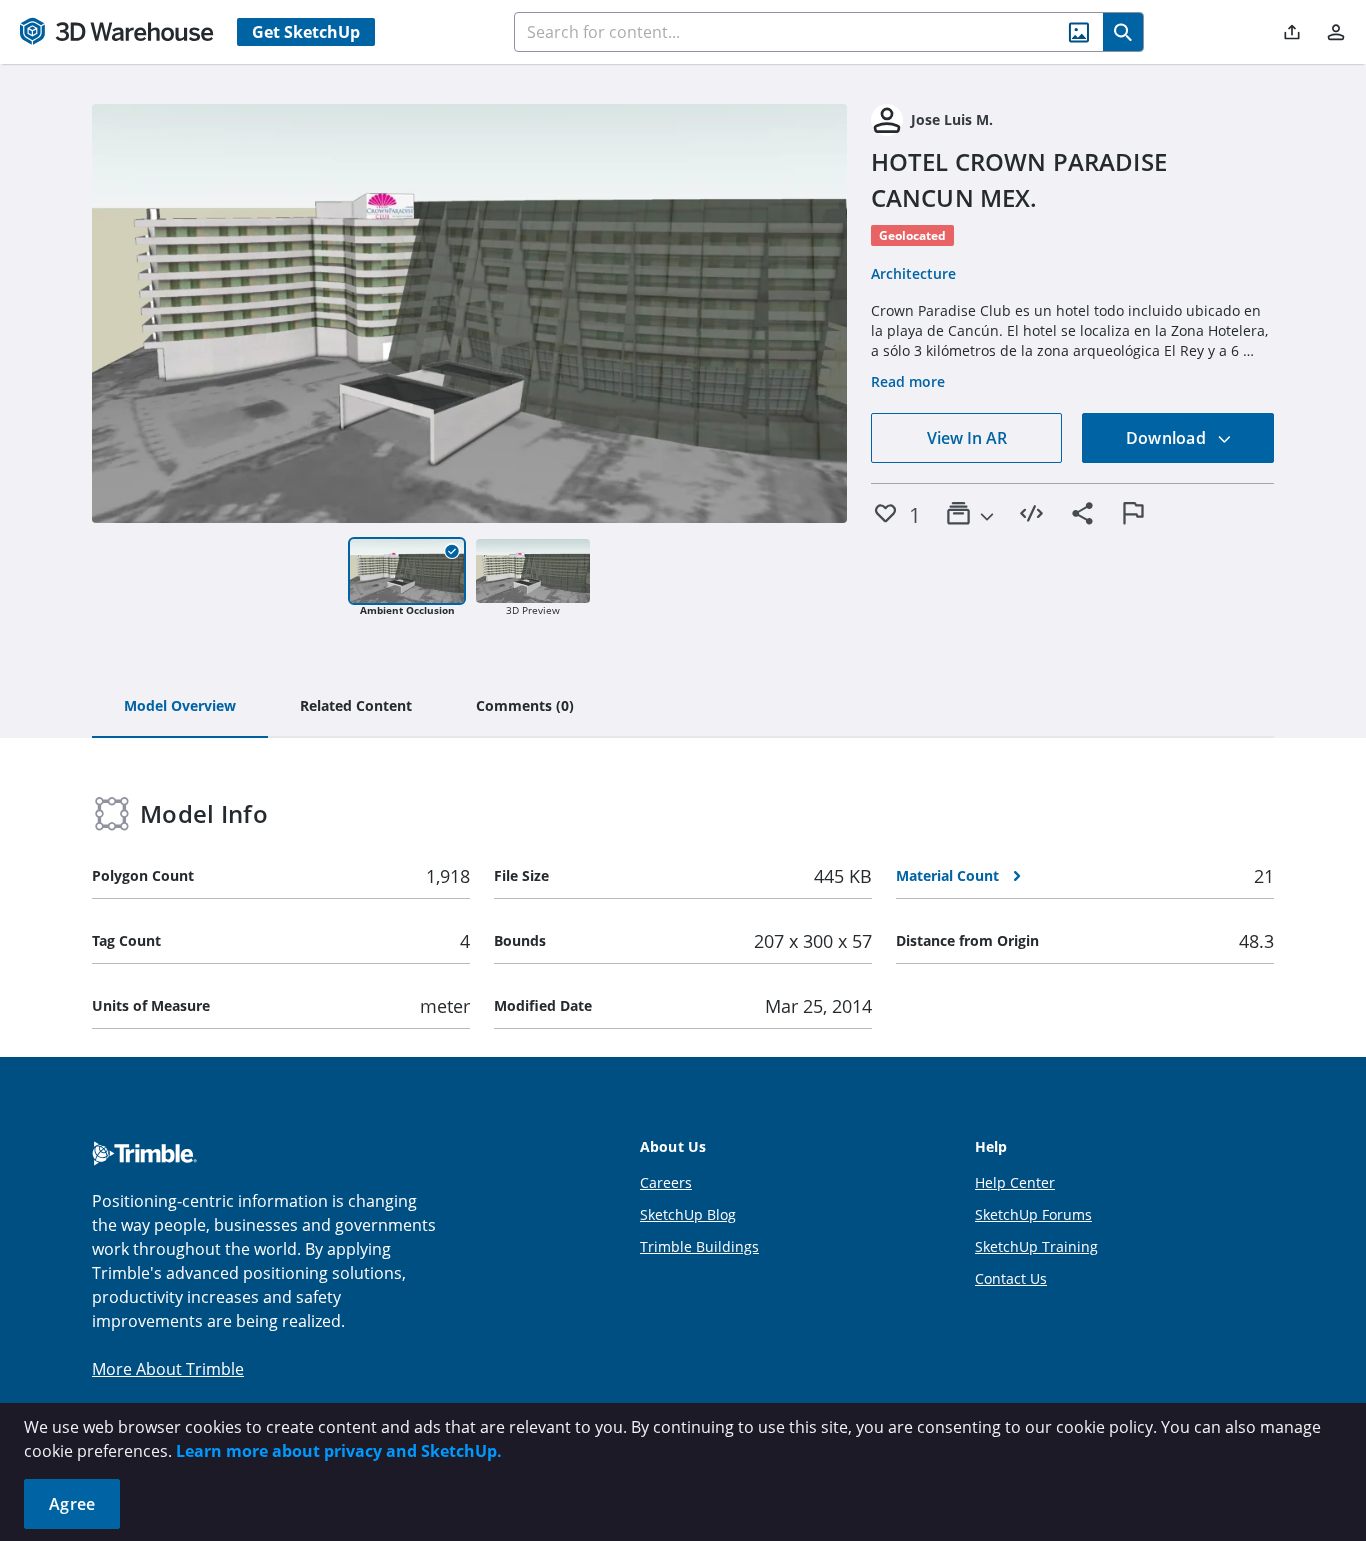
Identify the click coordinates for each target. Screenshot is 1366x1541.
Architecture (913, 273)
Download (1168, 438)
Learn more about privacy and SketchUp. (339, 1451)
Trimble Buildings (699, 1246)
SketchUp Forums (1033, 1214)
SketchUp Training (1036, 1246)
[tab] (180, 707)
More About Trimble (168, 1369)
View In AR (967, 438)
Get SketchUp (306, 32)
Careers (666, 1182)
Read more (908, 381)
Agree (72, 1504)
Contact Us (1011, 1278)
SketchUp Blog (688, 1214)
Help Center (1015, 1182)
